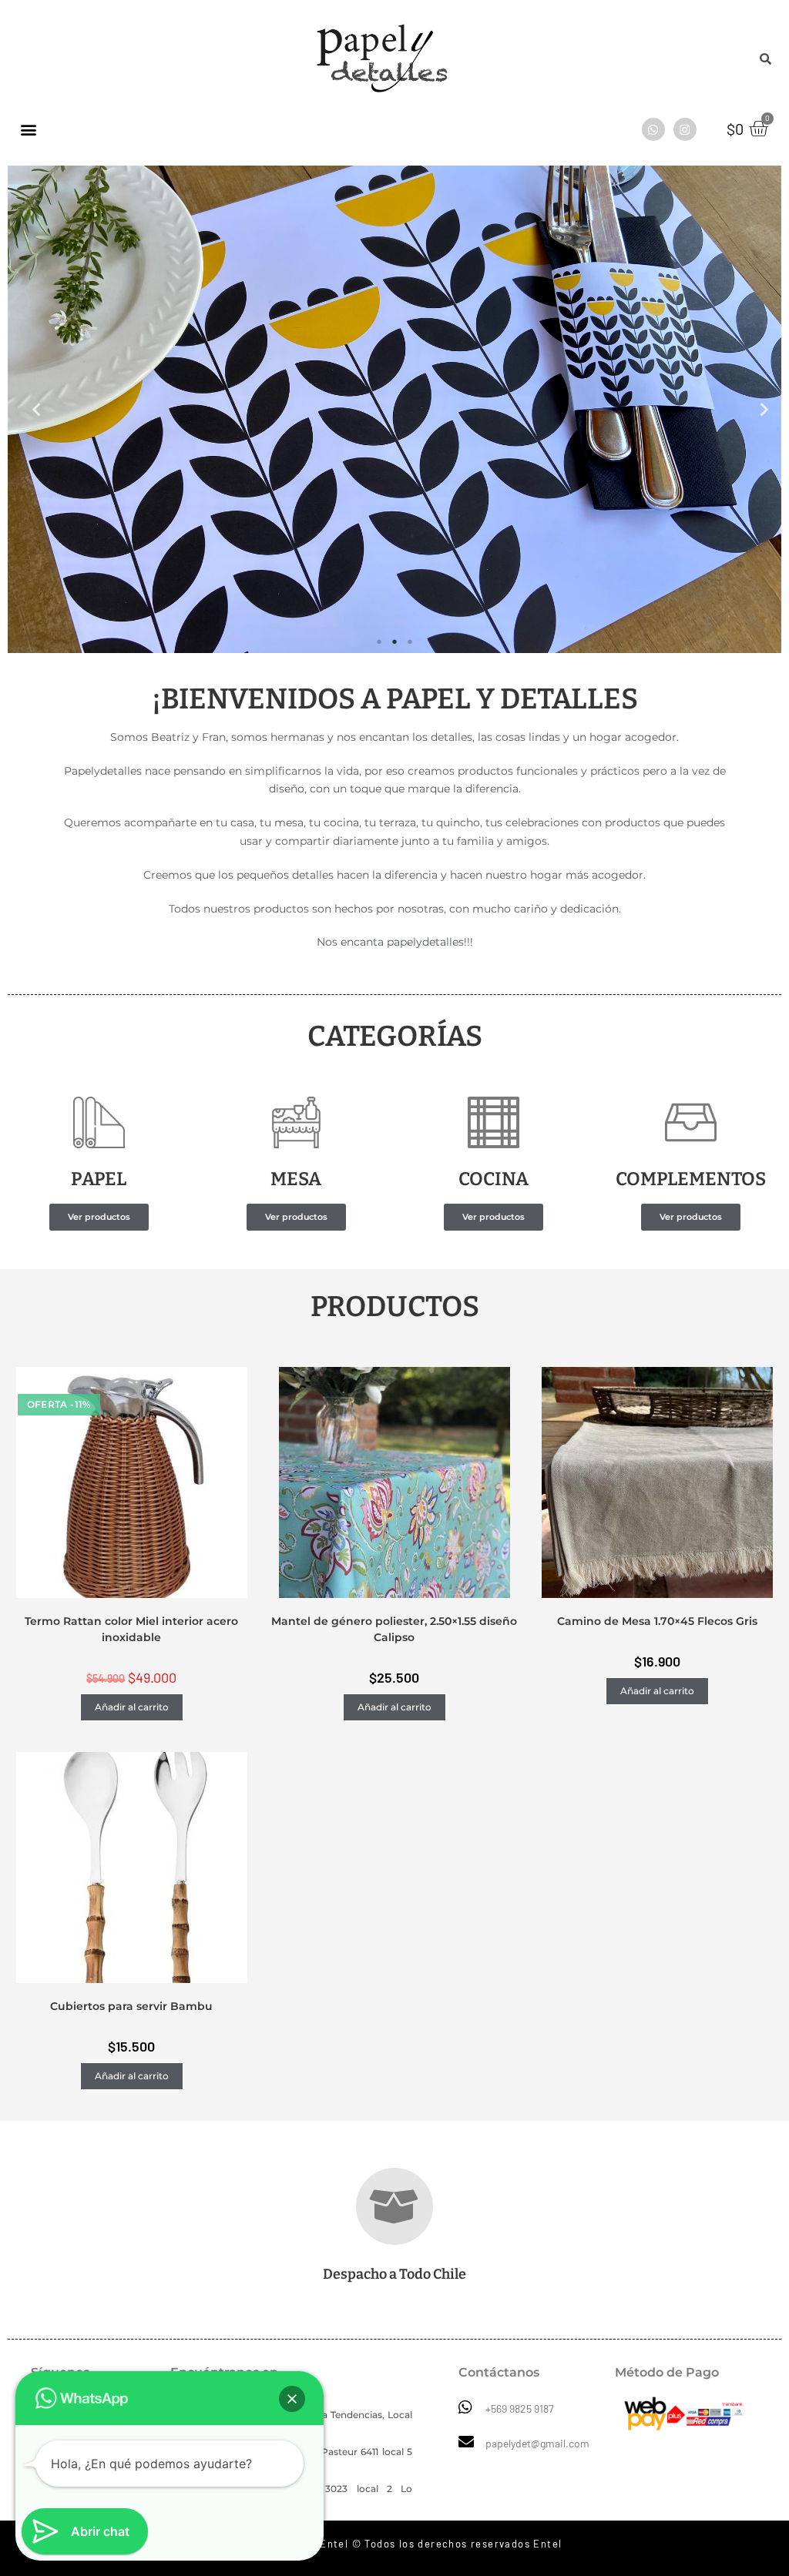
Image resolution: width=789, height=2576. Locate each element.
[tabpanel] (394, 409)
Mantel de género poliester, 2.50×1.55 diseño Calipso (394, 1629)
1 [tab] (379, 641)
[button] (99, 1217)
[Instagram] (685, 129)
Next (758, 409)
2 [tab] (394, 641)
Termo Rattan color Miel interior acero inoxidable (131, 1629)
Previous (31, 409)
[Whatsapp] (653, 129)
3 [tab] (410, 641)
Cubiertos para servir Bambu (131, 2006)
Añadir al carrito (132, 1707)
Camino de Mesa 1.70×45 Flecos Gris (657, 1621)
